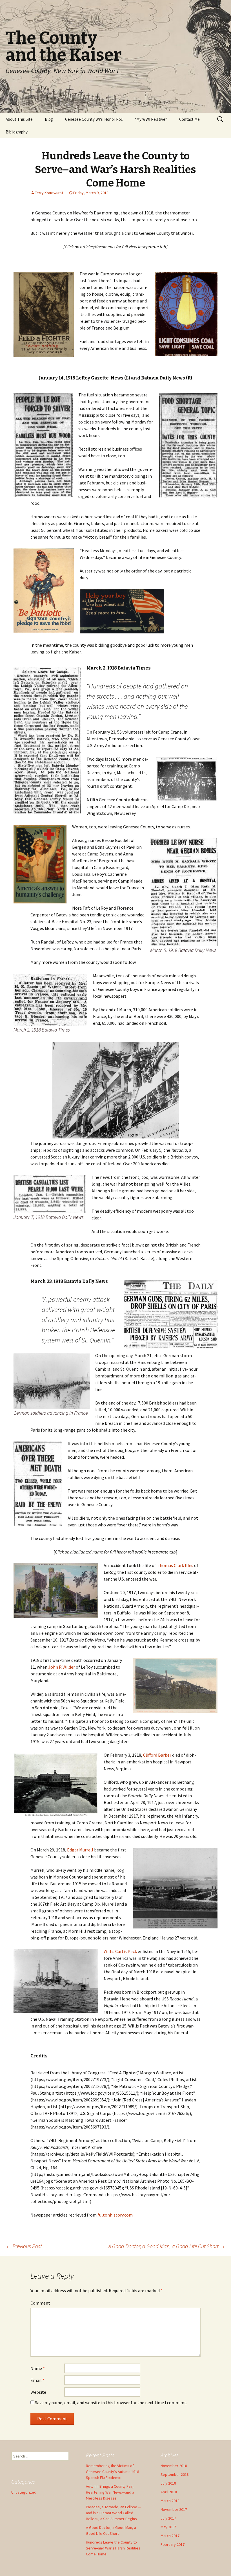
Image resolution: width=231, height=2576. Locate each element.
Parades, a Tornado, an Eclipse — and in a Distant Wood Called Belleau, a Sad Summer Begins (114, 2513)
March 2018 (170, 2501)
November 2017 (174, 2509)
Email (37, 2380)
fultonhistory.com (115, 2215)
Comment (40, 2303)
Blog (49, 119)
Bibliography (17, 132)
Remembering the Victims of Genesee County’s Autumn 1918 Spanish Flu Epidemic (113, 2472)
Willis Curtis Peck (120, 1951)
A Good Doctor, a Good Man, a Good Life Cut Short (167, 2246)
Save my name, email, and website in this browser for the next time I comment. (111, 2402)
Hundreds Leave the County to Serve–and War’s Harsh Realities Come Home (113, 2548)
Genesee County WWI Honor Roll (94, 119)
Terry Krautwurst (49, 193)
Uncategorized (24, 2492)
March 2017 (170, 2536)
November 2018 (174, 2466)
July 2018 (168, 2483)
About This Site (19, 119)
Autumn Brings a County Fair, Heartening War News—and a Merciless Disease (110, 2492)
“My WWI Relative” (151, 119)
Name (38, 2368)
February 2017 (173, 2544)
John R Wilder (62, 1667)
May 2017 (168, 2527)
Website (38, 2392)
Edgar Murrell (80, 1850)
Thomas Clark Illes (175, 1565)
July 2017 (168, 2518)
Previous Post (24, 2246)
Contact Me (189, 119)
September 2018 (175, 2474)
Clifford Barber (158, 1755)
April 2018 (169, 2492)
